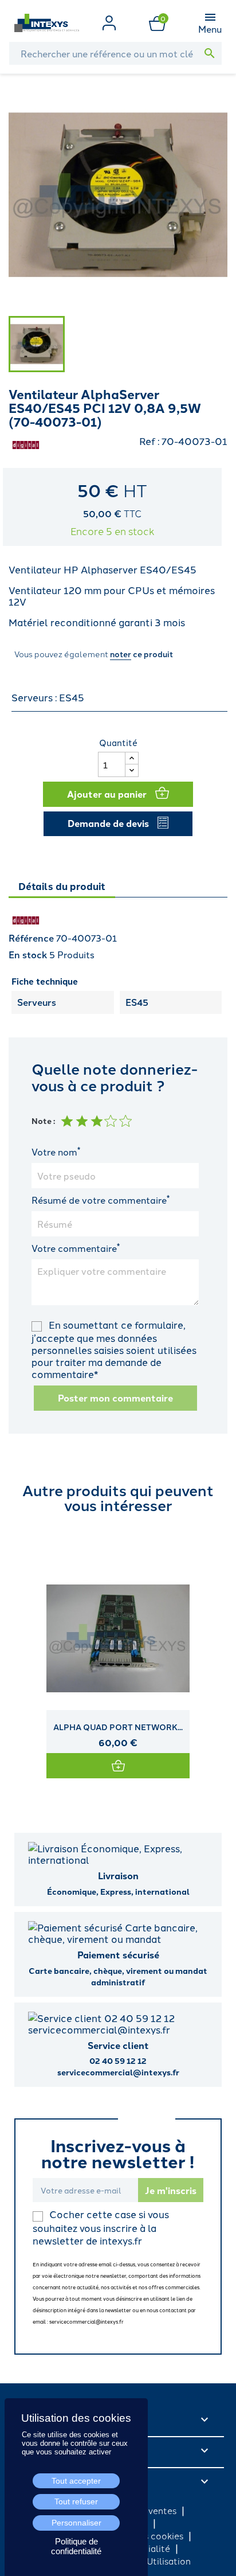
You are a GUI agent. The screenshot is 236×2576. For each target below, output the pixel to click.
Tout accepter (76, 2481)
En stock (28, 955)
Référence (31, 938)
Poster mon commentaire (115, 1398)
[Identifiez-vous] (109, 21)
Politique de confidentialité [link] (76, 2546)
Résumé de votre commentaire (101, 1200)
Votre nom (56, 1152)
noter (121, 654)
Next (216, 1651)
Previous (20, 1651)
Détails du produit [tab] (62, 886)
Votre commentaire (76, 1248)
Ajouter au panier (107, 794)
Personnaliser (76, 2523)
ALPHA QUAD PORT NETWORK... (118, 1727)
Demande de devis (108, 823)
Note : (43, 1121)
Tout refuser (76, 2501)
